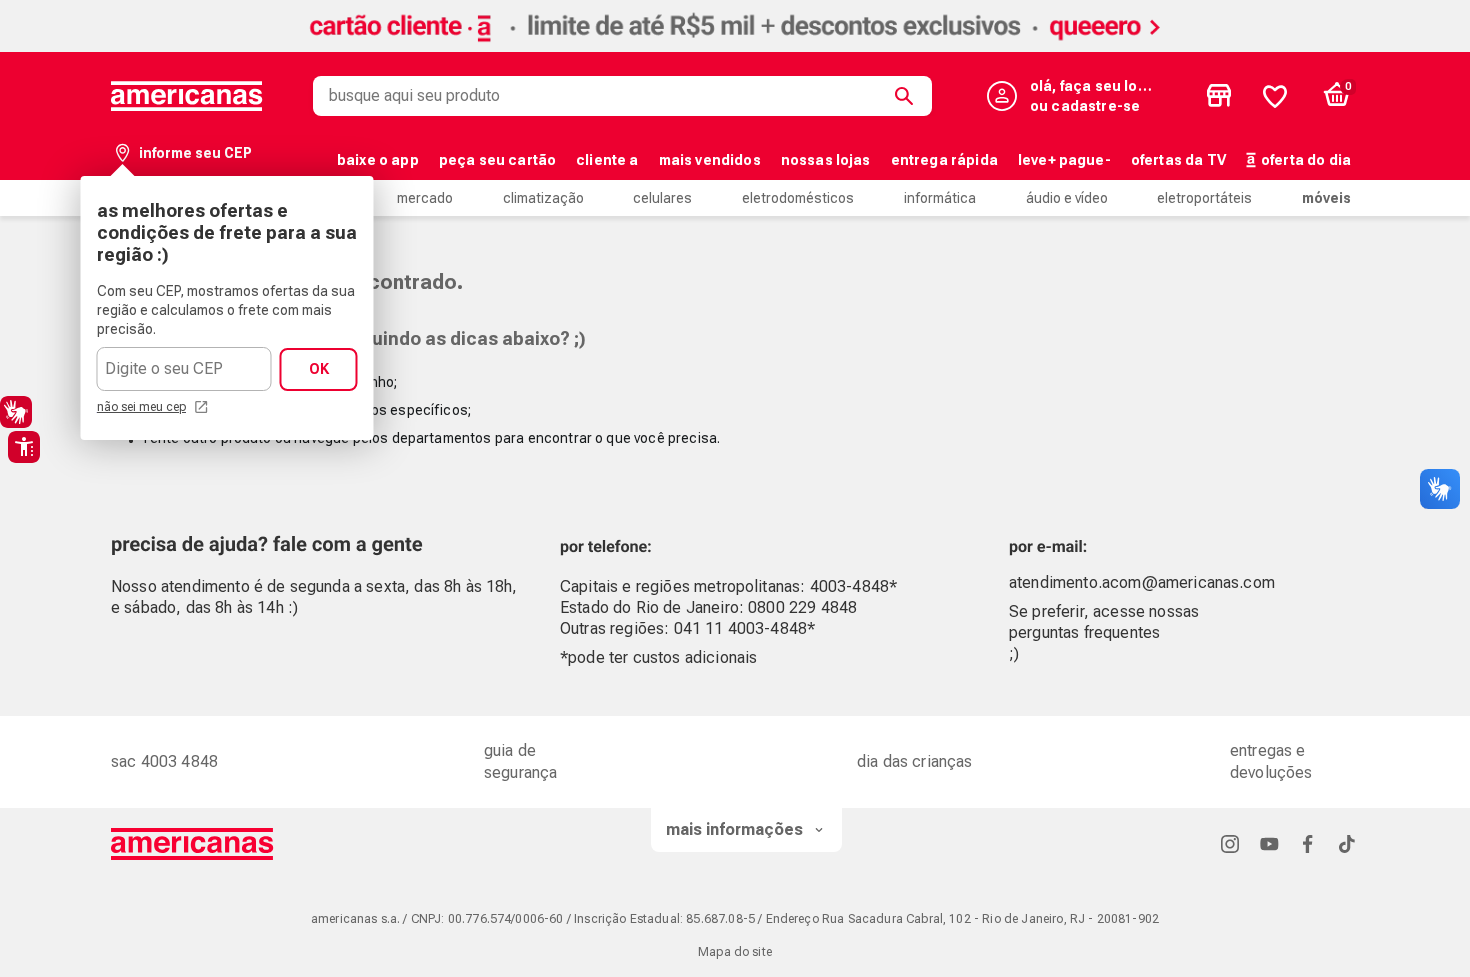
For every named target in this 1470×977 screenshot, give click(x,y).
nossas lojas (826, 160)
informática (940, 198)
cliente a (607, 160)
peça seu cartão (497, 160)
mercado (425, 198)
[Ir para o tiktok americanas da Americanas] (1347, 843)
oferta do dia (1306, 160)
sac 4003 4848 (164, 761)
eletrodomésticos (798, 198)
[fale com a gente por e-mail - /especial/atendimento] (1217, 541)
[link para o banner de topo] (735, 46)
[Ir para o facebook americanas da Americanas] (1308, 843)
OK (319, 369)
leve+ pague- (1064, 160)
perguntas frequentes (1084, 632)
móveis (1326, 198)
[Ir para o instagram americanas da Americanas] (1230, 843)
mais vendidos (710, 160)
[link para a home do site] (187, 96)
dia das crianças (915, 761)
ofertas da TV (1178, 160)
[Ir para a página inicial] (192, 844)
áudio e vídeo (1067, 198)
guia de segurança (520, 761)
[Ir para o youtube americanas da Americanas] (1269, 843)
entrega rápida (944, 160)
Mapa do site (735, 952)
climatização (543, 198)
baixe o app (378, 160)
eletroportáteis (1204, 198)
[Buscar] (908, 96)
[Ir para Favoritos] (1275, 96)
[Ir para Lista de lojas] (1219, 96)
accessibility (24, 447)
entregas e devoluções (1271, 761)
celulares (662, 198)
